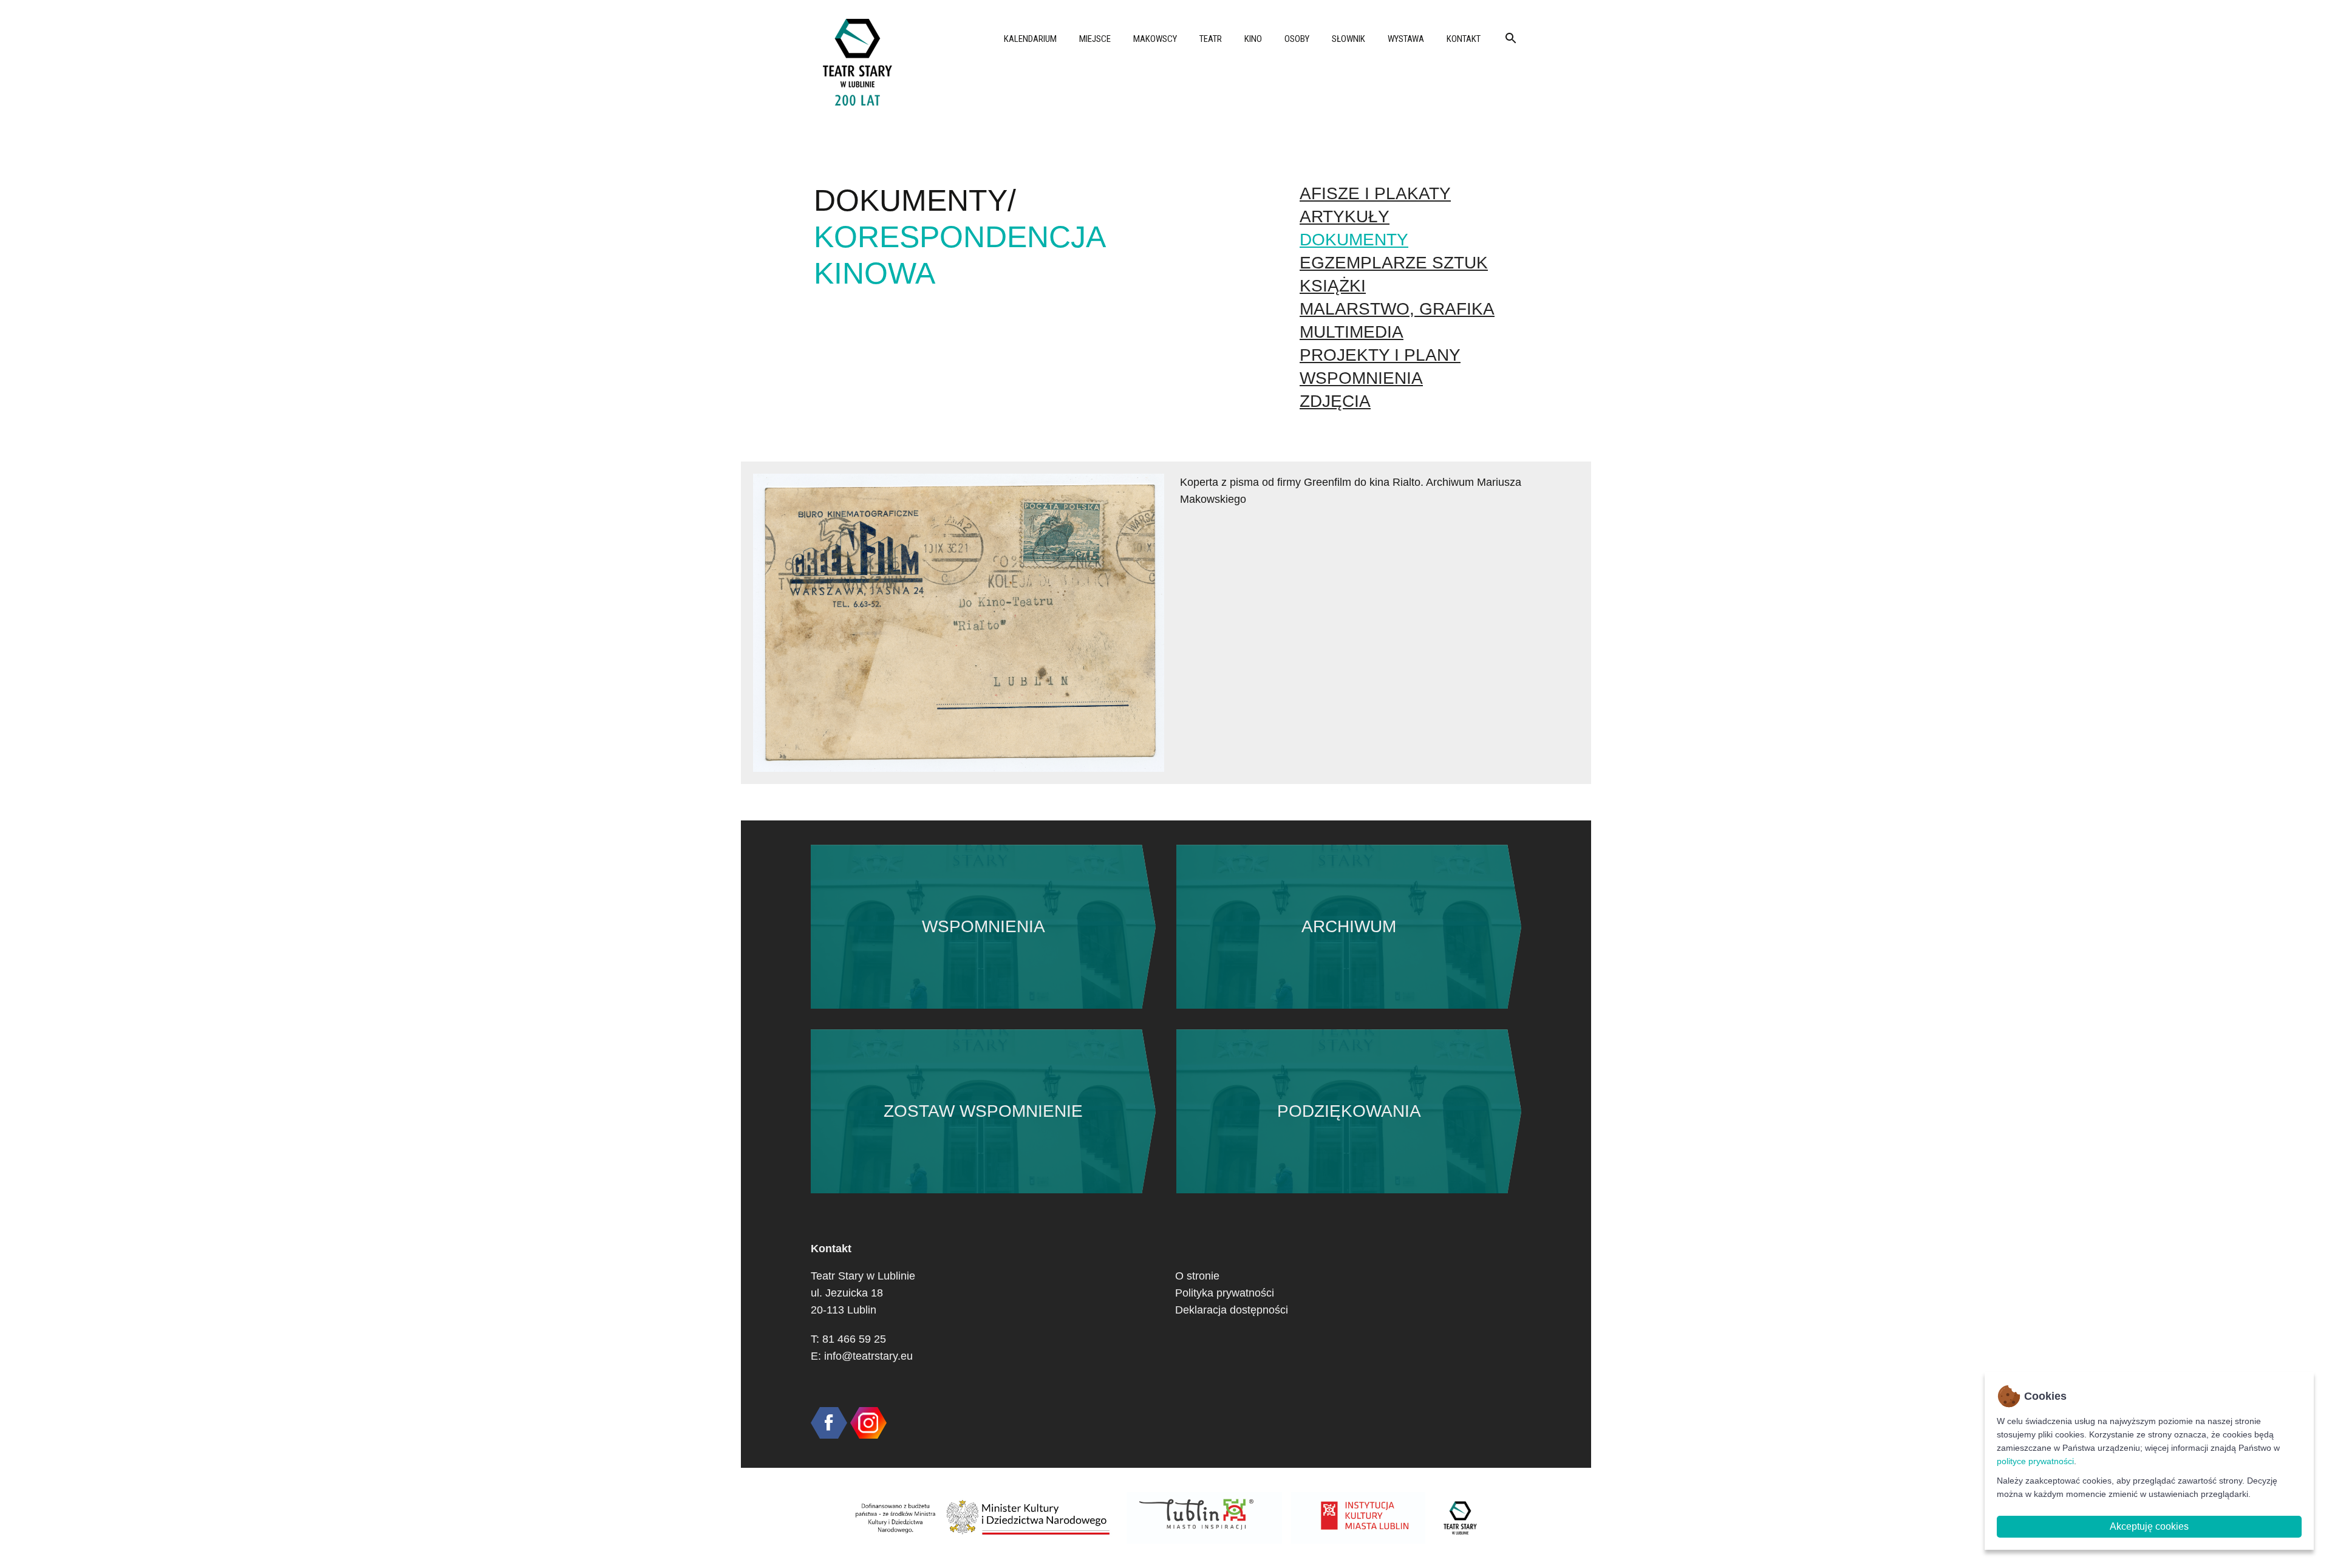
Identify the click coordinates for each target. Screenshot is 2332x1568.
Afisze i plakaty (1375, 193)
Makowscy (1155, 39)
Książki (1333, 286)
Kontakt (1464, 39)
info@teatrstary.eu (868, 1356)
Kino (1253, 39)
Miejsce (1095, 39)
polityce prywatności (2035, 1461)
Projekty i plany (1380, 355)
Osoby (1297, 39)
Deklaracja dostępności (1232, 1310)
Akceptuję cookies (2149, 1526)
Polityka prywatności (1225, 1293)
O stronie (1197, 1276)
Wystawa (1406, 39)
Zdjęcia (1335, 401)
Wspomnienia (1361, 378)
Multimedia (1352, 332)
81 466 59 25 (854, 1339)
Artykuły (1345, 216)
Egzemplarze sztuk (1394, 263)
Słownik (1348, 39)
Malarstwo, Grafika (1397, 309)
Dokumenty (1354, 240)
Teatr (1211, 39)
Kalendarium (1030, 39)
